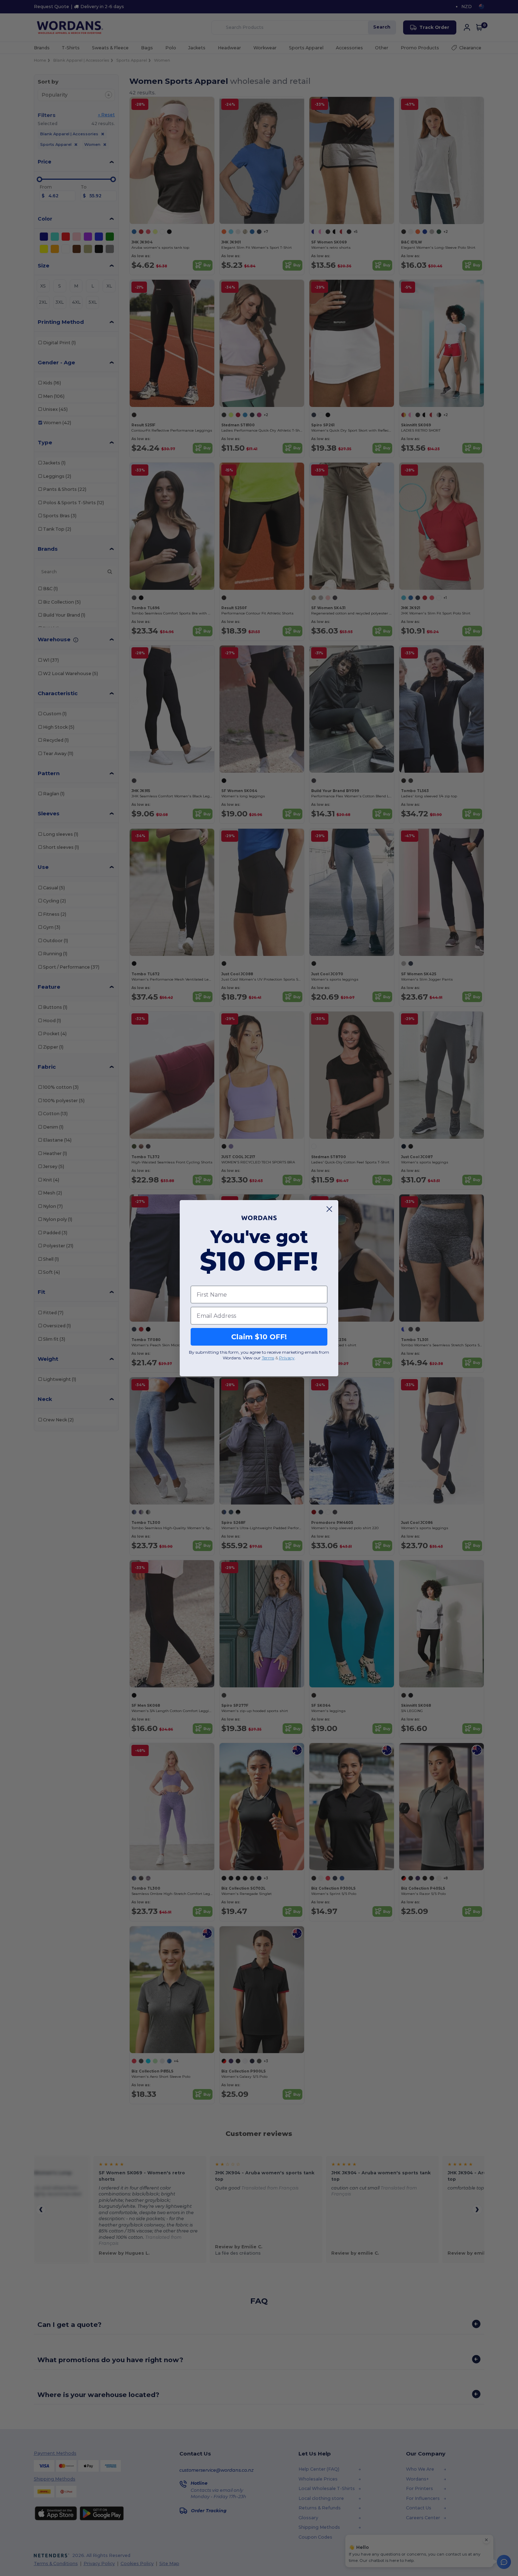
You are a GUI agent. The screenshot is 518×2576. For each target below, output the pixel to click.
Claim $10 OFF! (259, 1337)
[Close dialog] (329, 1209)
